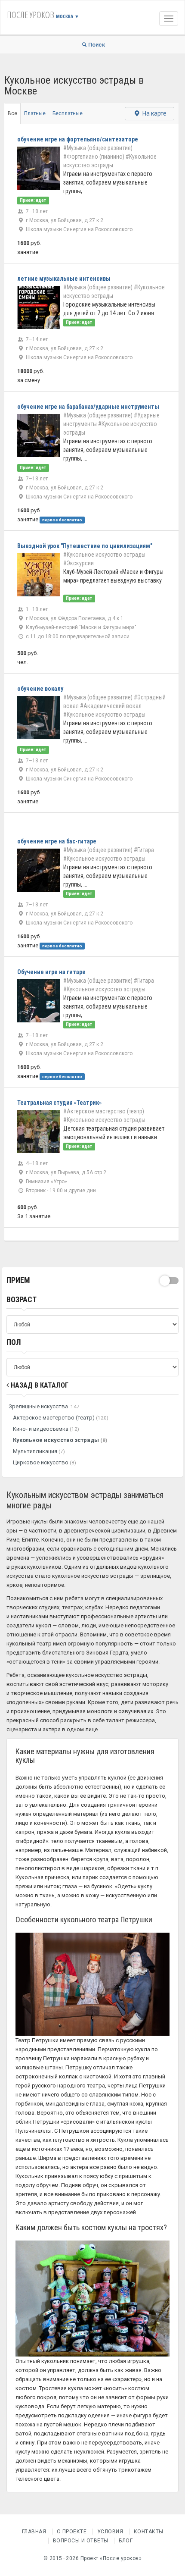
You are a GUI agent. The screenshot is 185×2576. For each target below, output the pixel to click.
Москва (68, 16)
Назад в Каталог (39, 1385)
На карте (154, 113)
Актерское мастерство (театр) (61, 1418)
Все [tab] (12, 113)
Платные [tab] (35, 113)
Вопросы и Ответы (81, 2541)
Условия (110, 2532)
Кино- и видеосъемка (46, 1429)
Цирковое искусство (45, 1462)
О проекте (72, 2532)
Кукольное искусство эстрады (60, 1440)
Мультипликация (39, 1451)
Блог (126, 2541)
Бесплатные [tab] (68, 113)
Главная (34, 2532)
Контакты (149, 2532)
